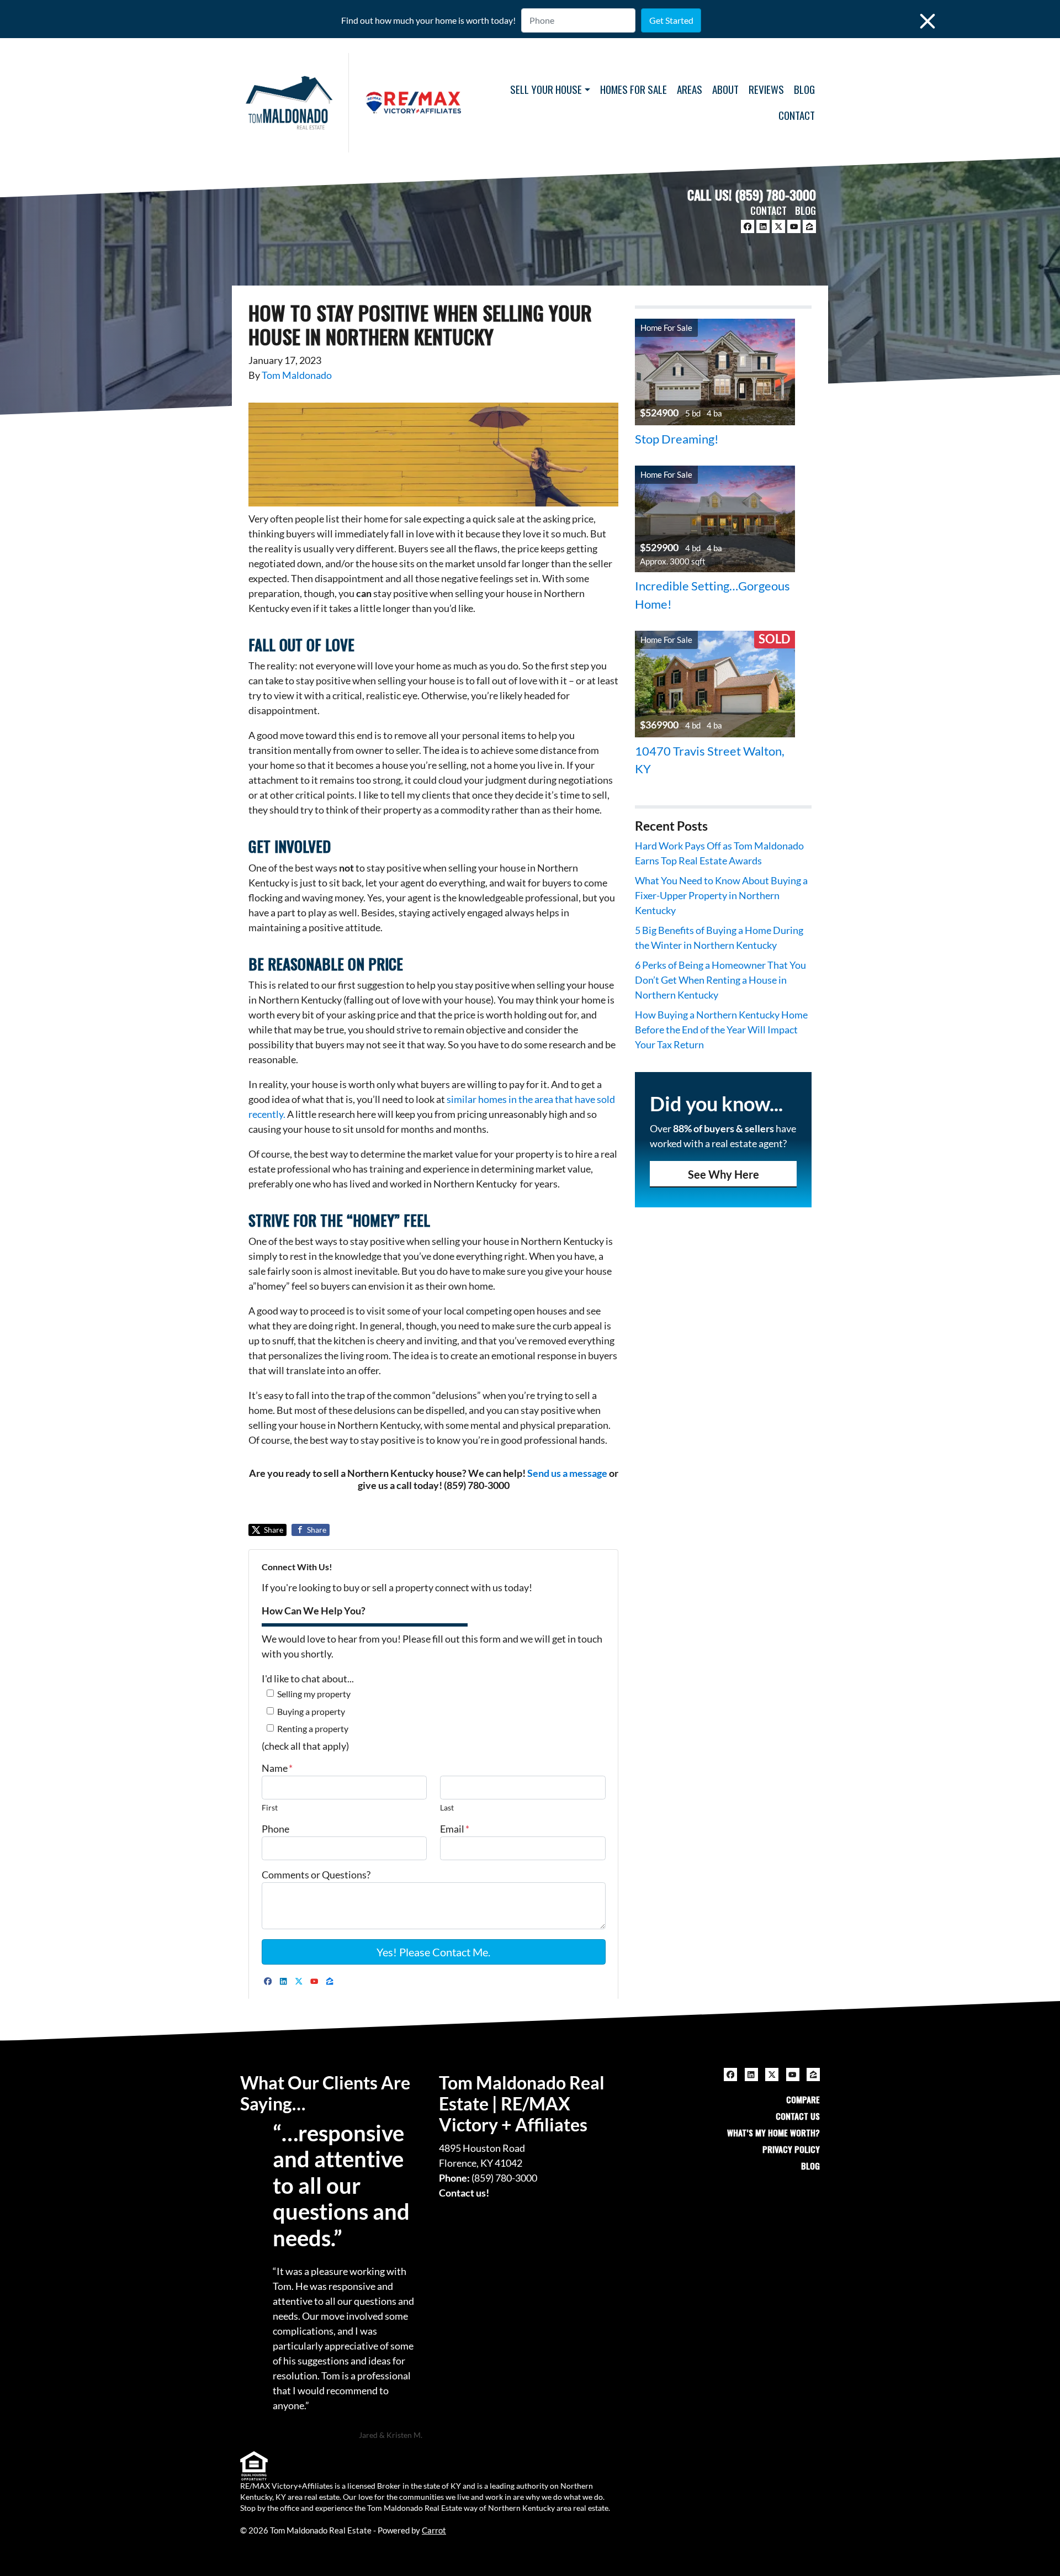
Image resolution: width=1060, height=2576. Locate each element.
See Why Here (724, 1174)
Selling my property (314, 1694)
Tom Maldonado (297, 375)
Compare (803, 2099)
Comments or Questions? (316, 1875)
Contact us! (464, 2193)
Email (455, 1829)
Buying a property (311, 1711)
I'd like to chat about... (308, 1678)
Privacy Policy (791, 2149)
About (725, 89)
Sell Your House (546, 89)
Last (447, 1807)
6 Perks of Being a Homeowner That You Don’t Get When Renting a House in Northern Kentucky (720, 980)
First (270, 1807)
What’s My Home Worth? (773, 2132)
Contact (797, 115)
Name (277, 1768)
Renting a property (313, 1728)
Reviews (766, 89)
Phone (275, 1829)
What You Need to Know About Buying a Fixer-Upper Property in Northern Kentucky (721, 895)
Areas (690, 89)
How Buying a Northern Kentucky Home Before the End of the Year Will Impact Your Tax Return (721, 1030)
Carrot (434, 2530)
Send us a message (567, 1473)
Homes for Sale (634, 89)
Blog (804, 89)
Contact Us (798, 2116)
